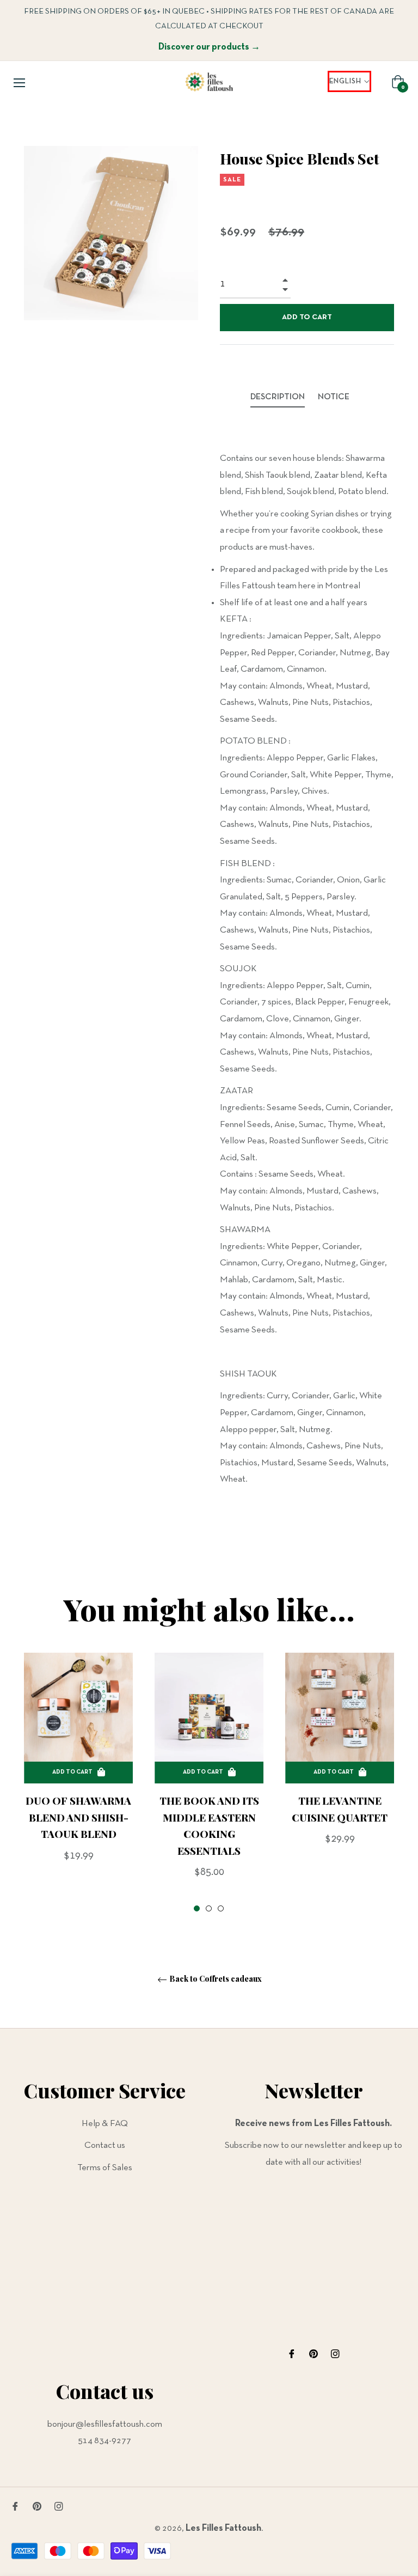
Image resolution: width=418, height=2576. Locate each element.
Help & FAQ (105, 2124)
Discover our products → (209, 47)
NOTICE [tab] (334, 397)
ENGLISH (345, 81)
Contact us (105, 2145)
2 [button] (209, 1908)
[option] (78, 1776)
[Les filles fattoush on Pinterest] (313, 2353)
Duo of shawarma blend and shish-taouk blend (78, 1817)
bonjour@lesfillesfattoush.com (105, 2424)
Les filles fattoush (223, 2528)
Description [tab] (278, 397)
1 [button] (197, 1908)
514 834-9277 (104, 2441)
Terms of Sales (105, 2168)
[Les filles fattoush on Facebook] (292, 2353)
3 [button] (221, 1908)
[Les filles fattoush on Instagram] (335, 2353)
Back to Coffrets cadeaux (215, 1979)
